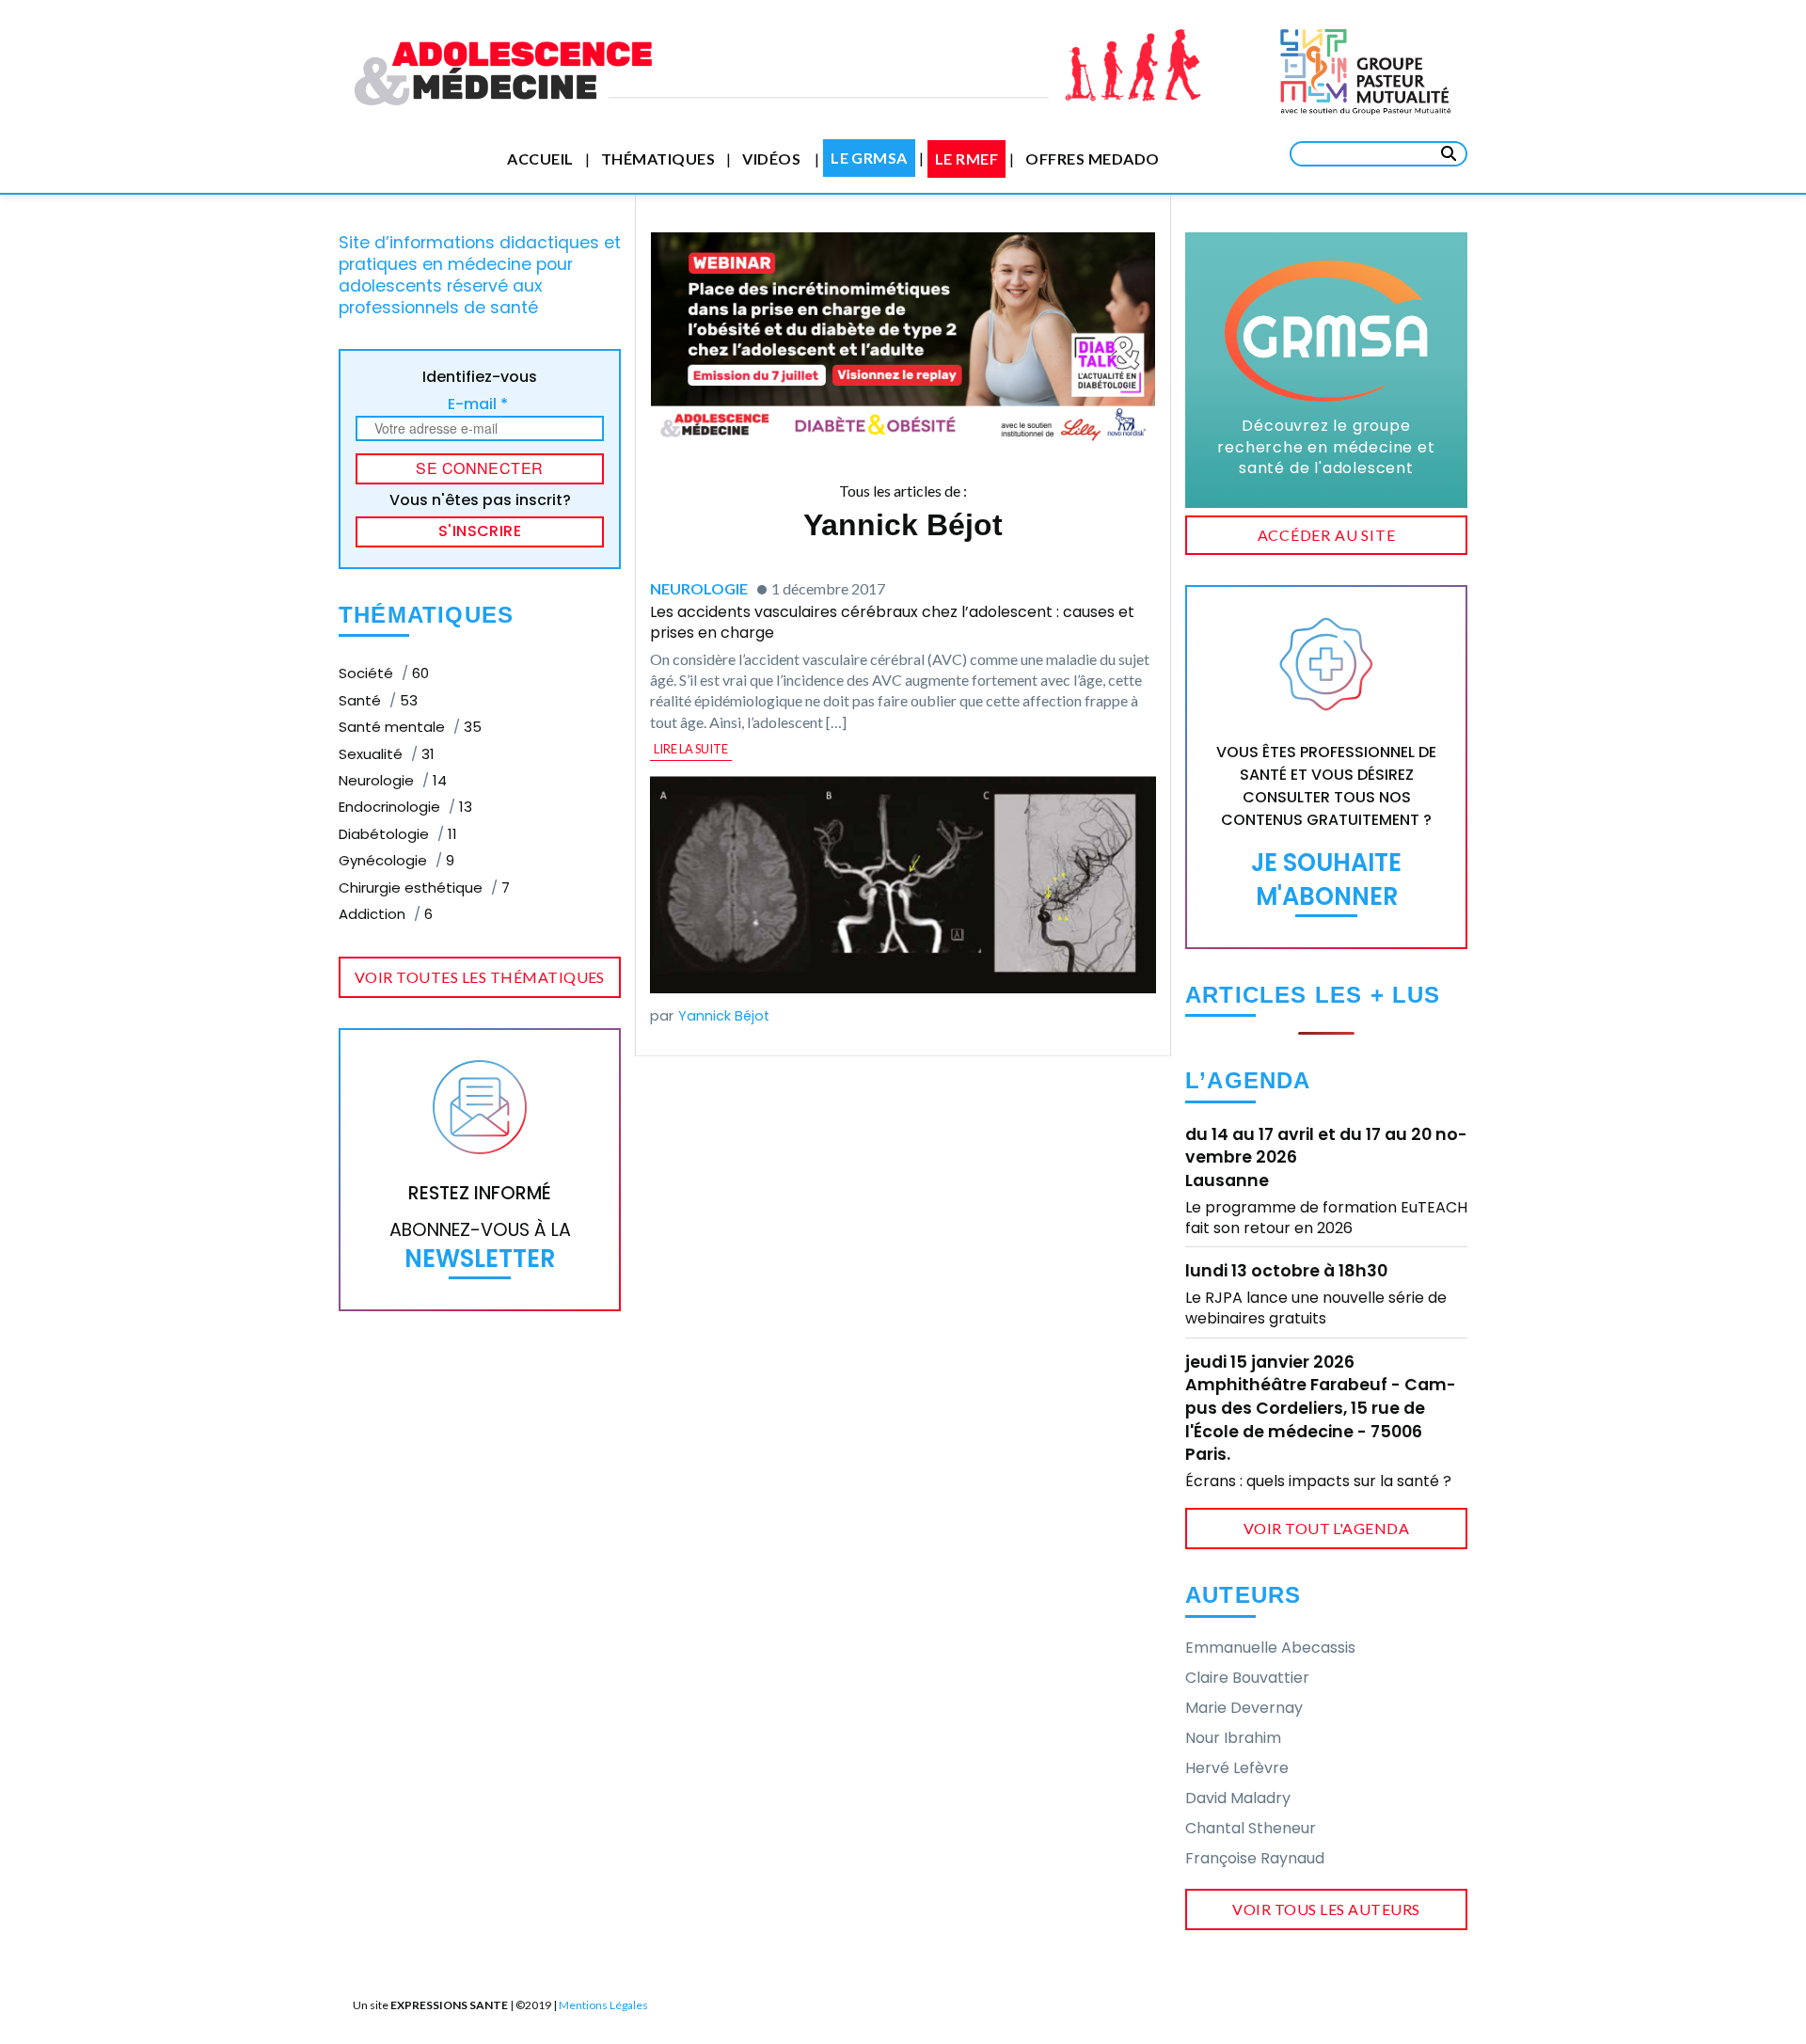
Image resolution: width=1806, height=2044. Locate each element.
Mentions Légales (603, 2005)
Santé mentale (410, 727)
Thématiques (658, 158)
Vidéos (771, 158)
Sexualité (387, 754)
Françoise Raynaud (1255, 1858)
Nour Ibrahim (1233, 1738)
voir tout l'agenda (1327, 1528)
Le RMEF (966, 158)
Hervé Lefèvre (1237, 1768)
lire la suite (691, 749)
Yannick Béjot (724, 1016)
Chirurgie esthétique (424, 887)
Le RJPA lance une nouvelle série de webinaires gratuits (1316, 1308)
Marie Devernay (1244, 1708)
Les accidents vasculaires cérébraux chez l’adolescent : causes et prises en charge (892, 622)
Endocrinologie (405, 807)
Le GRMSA (869, 158)
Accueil (540, 158)
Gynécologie (396, 860)
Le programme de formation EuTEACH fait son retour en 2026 (1326, 1218)
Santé (378, 700)
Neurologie (393, 780)
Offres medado (1092, 158)
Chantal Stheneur (1251, 1828)
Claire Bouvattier (1247, 1678)
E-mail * (478, 404)
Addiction (386, 914)
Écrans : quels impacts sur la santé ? (1318, 1481)
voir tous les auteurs (1326, 1909)
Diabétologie (398, 834)
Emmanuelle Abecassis (1270, 1648)
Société (384, 673)
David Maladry (1238, 1798)
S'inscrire (480, 531)
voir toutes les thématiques (480, 977)
